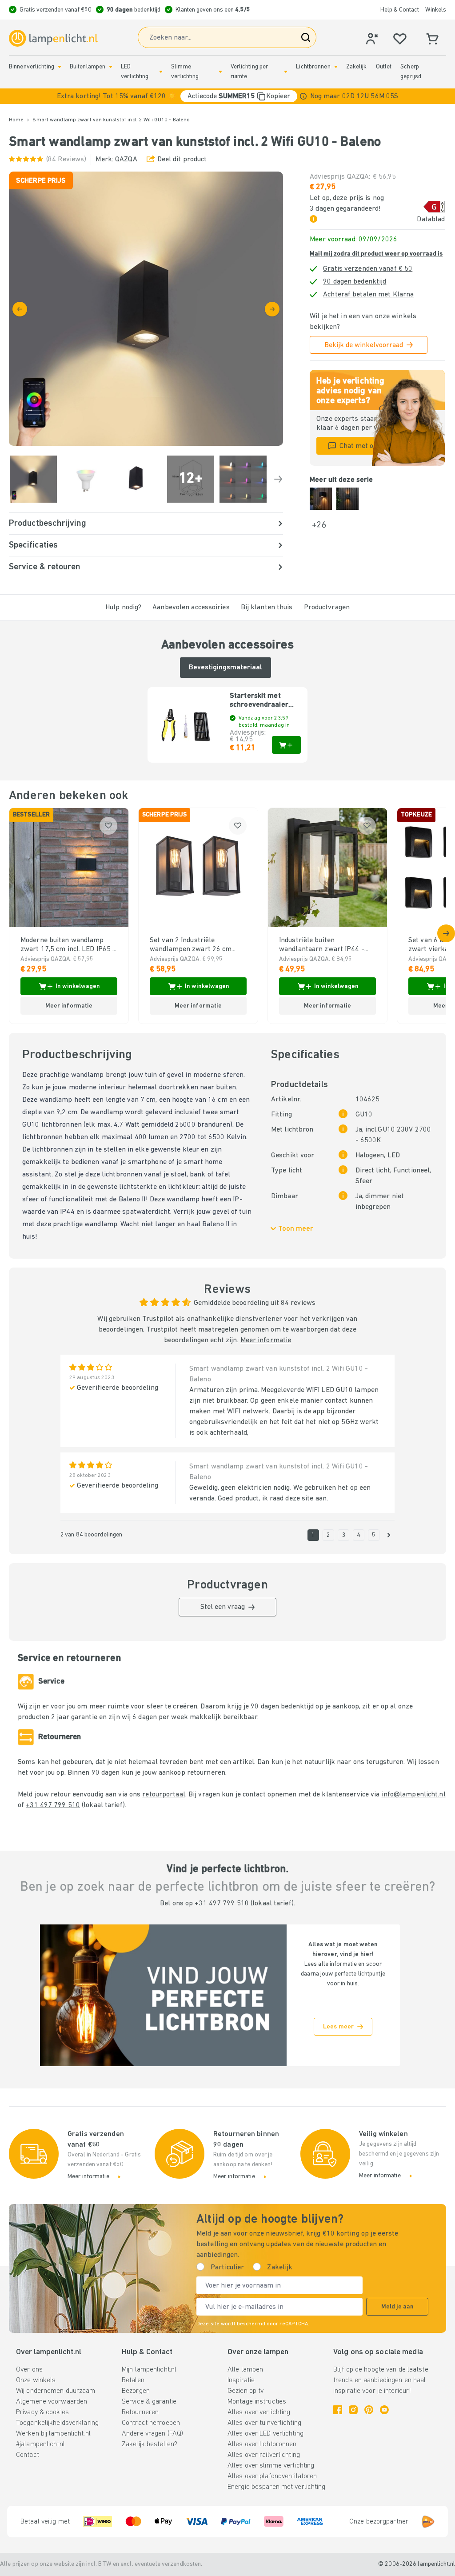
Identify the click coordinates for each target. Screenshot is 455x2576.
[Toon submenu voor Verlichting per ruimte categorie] (286, 72)
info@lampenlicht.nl (414, 1795)
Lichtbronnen (313, 67)
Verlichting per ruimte (249, 72)
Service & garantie (149, 2402)
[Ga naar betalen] (272, 309)
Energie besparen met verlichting (277, 2487)
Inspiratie (241, 2380)
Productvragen (327, 608)
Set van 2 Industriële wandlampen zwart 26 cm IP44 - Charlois (191, 945)
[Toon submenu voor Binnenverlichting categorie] (60, 67)
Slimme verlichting (185, 72)
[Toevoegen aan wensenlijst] (108, 826)
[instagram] (353, 2410)
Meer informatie (266, 1340)
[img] (146, 309)
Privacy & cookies (42, 2412)
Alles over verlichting (259, 2412)
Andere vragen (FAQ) (152, 2434)
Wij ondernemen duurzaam (56, 2391)
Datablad (431, 220)
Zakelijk (357, 67)
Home (16, 120)
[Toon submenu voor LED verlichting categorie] (161, 72)
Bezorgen (136, 2391)
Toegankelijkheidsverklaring (57, 2423)
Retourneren (140, 2412)
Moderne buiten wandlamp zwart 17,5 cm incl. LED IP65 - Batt (68, 945)
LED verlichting (135, 72)
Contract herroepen (151, 2423)
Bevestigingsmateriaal (226, 668)
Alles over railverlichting (264, 2455)
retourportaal (164, 1795)
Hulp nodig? (123, 608)
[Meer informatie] (303, 96)
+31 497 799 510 (53, 1805)
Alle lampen (245, 2370)
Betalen (133, 2380)
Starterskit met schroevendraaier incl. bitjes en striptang (259, 701)
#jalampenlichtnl (40, 2444)
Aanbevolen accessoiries (191, 608)
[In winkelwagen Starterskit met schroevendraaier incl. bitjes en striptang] (286, 745)
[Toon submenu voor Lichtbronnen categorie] (336, 67)
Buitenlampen (88, 67)
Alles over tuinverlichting (264, 2423)
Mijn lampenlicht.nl (149, 2370)
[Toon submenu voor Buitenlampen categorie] (111, 67)
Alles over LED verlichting (265, 2434)
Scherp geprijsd (411, 72)
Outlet (384, 67)
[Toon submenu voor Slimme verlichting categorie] (220, 72)
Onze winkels (36, 2380)
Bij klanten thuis (267, 608)
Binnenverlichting (32, 67)
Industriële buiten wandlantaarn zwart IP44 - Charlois (322, 945)
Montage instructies (257, 2402)
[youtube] (384, 2410)
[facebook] (338, 2410)
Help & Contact (400, 10)
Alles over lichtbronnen (262, 2444)
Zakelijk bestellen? (150, 2444)
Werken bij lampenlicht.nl (53, 2434)
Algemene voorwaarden (52, 2402)
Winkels (436, 10)
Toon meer (296, 1229)
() (66, 160)
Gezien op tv (245, 2391)
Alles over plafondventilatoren (272, 2476)
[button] (227, 96)
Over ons (29, 2370)
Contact (28, 2455)
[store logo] (53, 38)
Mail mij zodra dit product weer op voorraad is (376, 254)
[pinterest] (369, 2410)
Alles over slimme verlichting (271, 2466)
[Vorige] (20, 309)
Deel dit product (182, 160)
